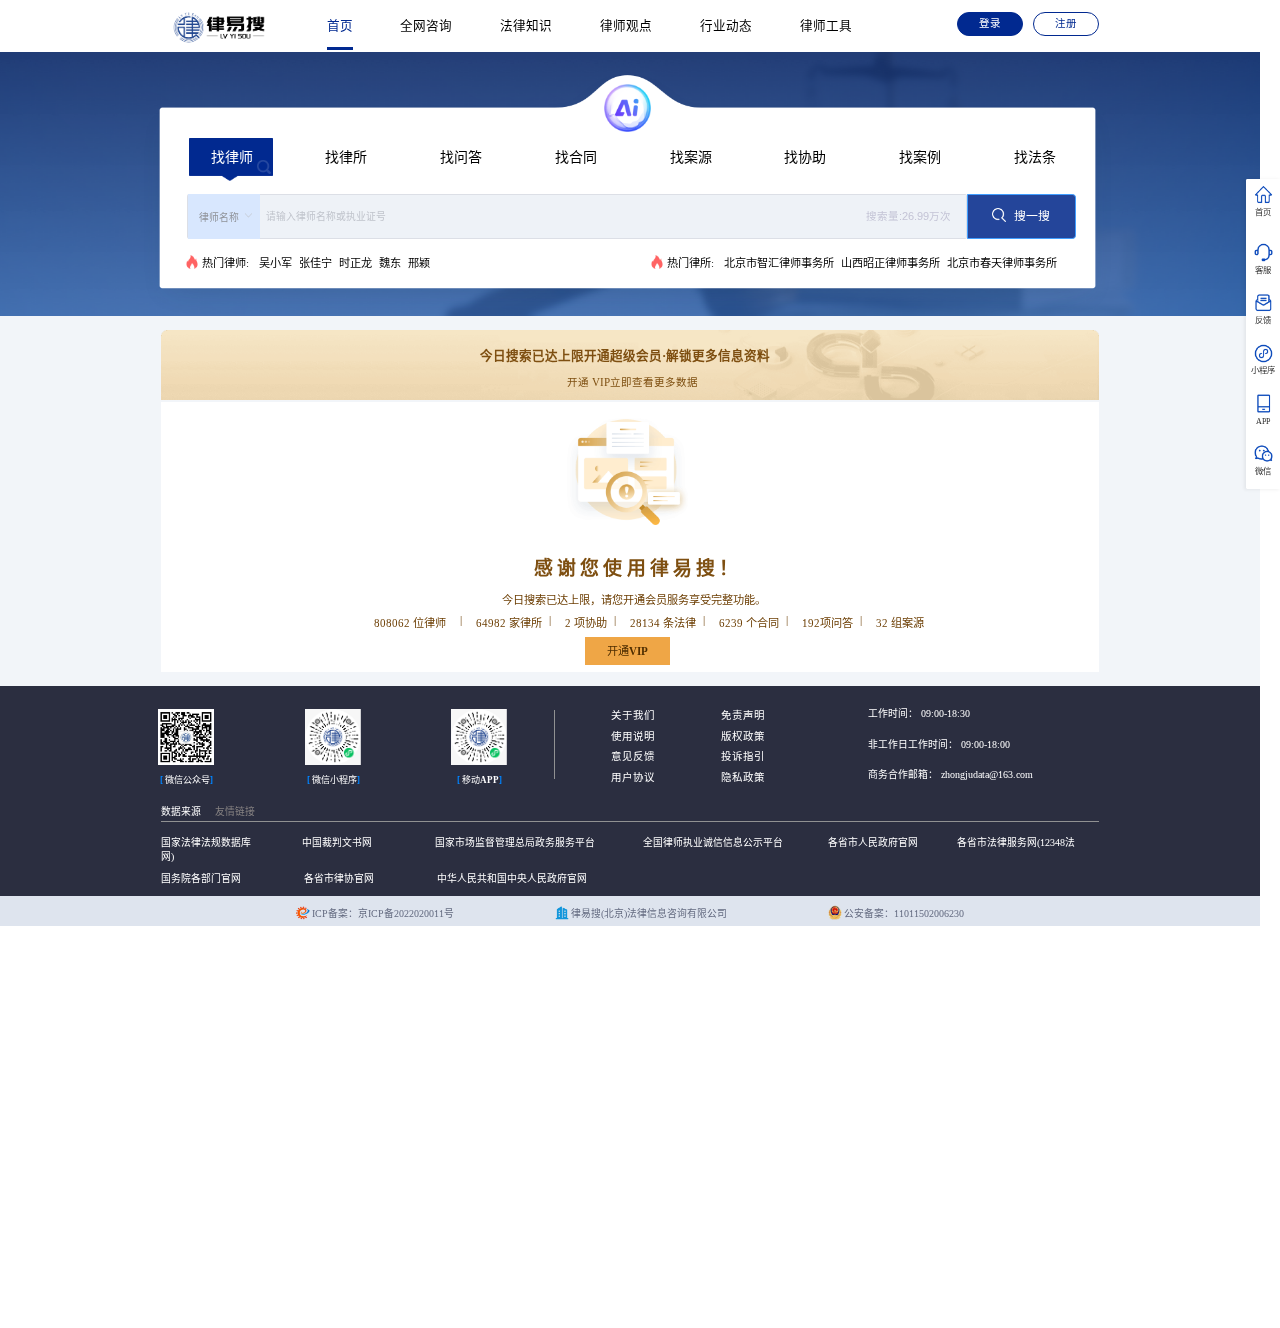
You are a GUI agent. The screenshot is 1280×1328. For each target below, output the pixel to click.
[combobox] (577, 216)
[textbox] (610, 216)
